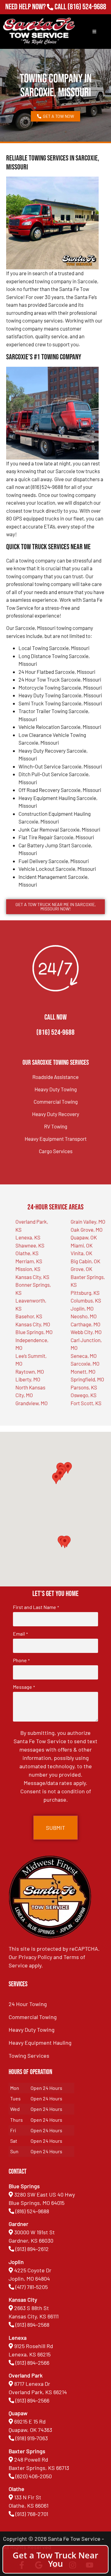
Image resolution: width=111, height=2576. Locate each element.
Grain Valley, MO (88, 1222)
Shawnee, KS (30, 1245)
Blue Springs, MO (34, 1332)
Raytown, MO (30, 1371)
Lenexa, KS (28, 1237)
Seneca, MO (84, 1356)
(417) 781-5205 (32, 2287)
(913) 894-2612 (32, 2249)
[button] (65, 1542)
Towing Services (29, 2056)
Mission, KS (28, 1269)
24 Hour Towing (28, 2004)
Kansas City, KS (32, 1277)
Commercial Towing (56, 1102)
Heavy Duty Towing (56, 1089)
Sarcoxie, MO (85, 1363)
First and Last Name (36, 1607)
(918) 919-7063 (32, 2438)
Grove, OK (81, 1269)
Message (24, 1687)
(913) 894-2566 (32, 2363)
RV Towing (56, 1126)
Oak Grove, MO (87, 1230)
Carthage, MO (86, 1324)
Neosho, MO (84, 1316)
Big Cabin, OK (85, 1261)
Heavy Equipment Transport (56, 1139)
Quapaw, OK (84, 1237)
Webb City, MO (86, 1332)
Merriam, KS (29, 1261)
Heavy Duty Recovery (56, 1114)
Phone (21, 1660)
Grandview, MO (32, 1403)
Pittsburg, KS (85, 1293)
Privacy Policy (35, 1957)
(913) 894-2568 (32, 2325)
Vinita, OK (81, 1253)
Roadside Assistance (55, 1077)
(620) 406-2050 (34, 2476)
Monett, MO (83, 1371)
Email (20, 1634)
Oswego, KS (84, 1395)
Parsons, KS (84, 1387)
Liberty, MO (28, 1379)
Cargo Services (56, 1151)
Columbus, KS (86, 1300)
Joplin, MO (82, 1308)
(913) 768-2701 (87, 15)
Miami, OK (82, 1245)
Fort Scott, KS (86, 1403)
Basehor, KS (29, 1316)
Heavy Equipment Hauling (40, 2043)
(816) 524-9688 (87, 7)
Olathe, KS (27, 1253)
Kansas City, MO (33, 1324)
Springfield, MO (87, 1379)
